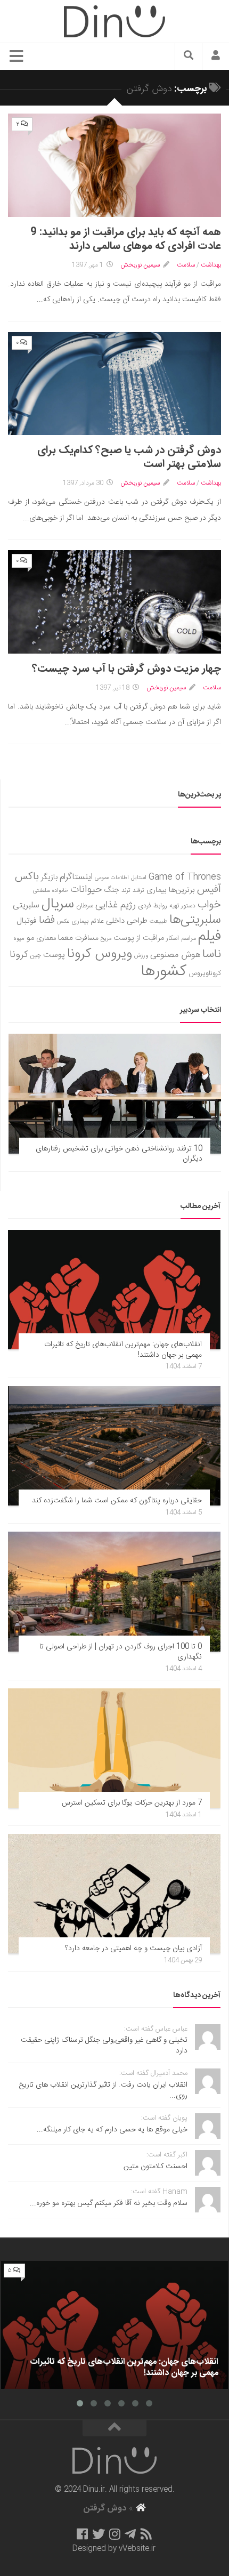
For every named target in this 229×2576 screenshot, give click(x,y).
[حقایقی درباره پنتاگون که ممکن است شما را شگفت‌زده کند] (114, 1446)
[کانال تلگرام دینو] (130, 2534)
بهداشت (211, 265)
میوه (19, 939)
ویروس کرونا (100, 954)
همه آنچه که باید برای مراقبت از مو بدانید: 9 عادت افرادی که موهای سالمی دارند (126, 239)
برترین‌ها (182, 890)
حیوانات (86, 889)
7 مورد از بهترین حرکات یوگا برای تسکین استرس (132, 1803)
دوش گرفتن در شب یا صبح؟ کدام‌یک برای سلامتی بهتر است (129, 457)
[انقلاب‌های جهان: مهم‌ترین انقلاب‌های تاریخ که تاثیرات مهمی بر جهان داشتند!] (114, 1290)
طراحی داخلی (127, 921)
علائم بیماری (88, 921)
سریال (58, 904)
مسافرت (87, 938)
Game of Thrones (185, 877)
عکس (63, 921)
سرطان (85, 906)
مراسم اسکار (181, 939)
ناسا (212, 954)
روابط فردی (153, 906)
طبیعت (158, 921)
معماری (46, 938)
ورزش (141, 956)
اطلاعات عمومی (112, 878)
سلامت (186, 265)
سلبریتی (26, 905)
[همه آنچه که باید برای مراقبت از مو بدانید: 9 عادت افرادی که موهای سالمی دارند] (114, 165)
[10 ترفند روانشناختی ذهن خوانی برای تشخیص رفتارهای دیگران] (115, 1093)
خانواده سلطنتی (51, 891)
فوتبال (27, 921)
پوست (54, 955)
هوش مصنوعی (175, 955)
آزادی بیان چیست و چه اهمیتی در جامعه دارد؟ (133, 1949)
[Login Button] (216, 57)
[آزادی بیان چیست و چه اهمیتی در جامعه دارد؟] (114, 1894)
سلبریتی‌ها (195, 920)
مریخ (106, 939)
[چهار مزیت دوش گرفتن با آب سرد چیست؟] (114, 602)
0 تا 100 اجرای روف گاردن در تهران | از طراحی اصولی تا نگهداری (121, 1652)
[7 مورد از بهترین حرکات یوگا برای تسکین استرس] (114, 1748)
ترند (126, 891)
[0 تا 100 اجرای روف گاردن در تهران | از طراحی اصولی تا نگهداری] (114, 1591)
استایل (139, 878)
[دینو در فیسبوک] (82, 2534)
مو (30, 938)
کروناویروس (205, 973)
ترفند (138, 891)
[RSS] (146, 2534)
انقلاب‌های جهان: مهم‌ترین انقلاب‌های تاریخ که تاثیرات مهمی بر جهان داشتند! (123, 1350)
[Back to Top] (114, 2428)
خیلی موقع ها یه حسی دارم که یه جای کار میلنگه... (112, 2130)
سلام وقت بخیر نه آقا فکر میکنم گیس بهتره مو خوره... (109, 2203)
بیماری (157, 890)
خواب (209, 905)
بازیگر (49, 877)
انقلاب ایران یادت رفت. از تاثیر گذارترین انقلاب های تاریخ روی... (103, 2090)
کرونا (19, 955)
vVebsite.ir (137, 2549)
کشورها (164, 972)
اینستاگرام (76, 877)
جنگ (112, 890)
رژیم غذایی (116, 905)
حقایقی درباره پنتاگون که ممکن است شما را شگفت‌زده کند (117, 1501)
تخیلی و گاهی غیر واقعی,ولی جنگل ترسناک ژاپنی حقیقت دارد (104, 2046)
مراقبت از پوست (139, 938)
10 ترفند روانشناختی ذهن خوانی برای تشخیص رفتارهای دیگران (119, 1154)
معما (66, 938)
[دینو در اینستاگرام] (115, 2534)
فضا (47, 920)
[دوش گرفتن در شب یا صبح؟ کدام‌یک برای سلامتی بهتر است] (114, 384)
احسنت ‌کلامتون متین (156, 2167)
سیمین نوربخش (140, 265)
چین (36, 956)
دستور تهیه (182, 906)
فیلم (210, 937)
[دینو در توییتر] (99, 2534)
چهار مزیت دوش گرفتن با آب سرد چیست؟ (126, 669)
